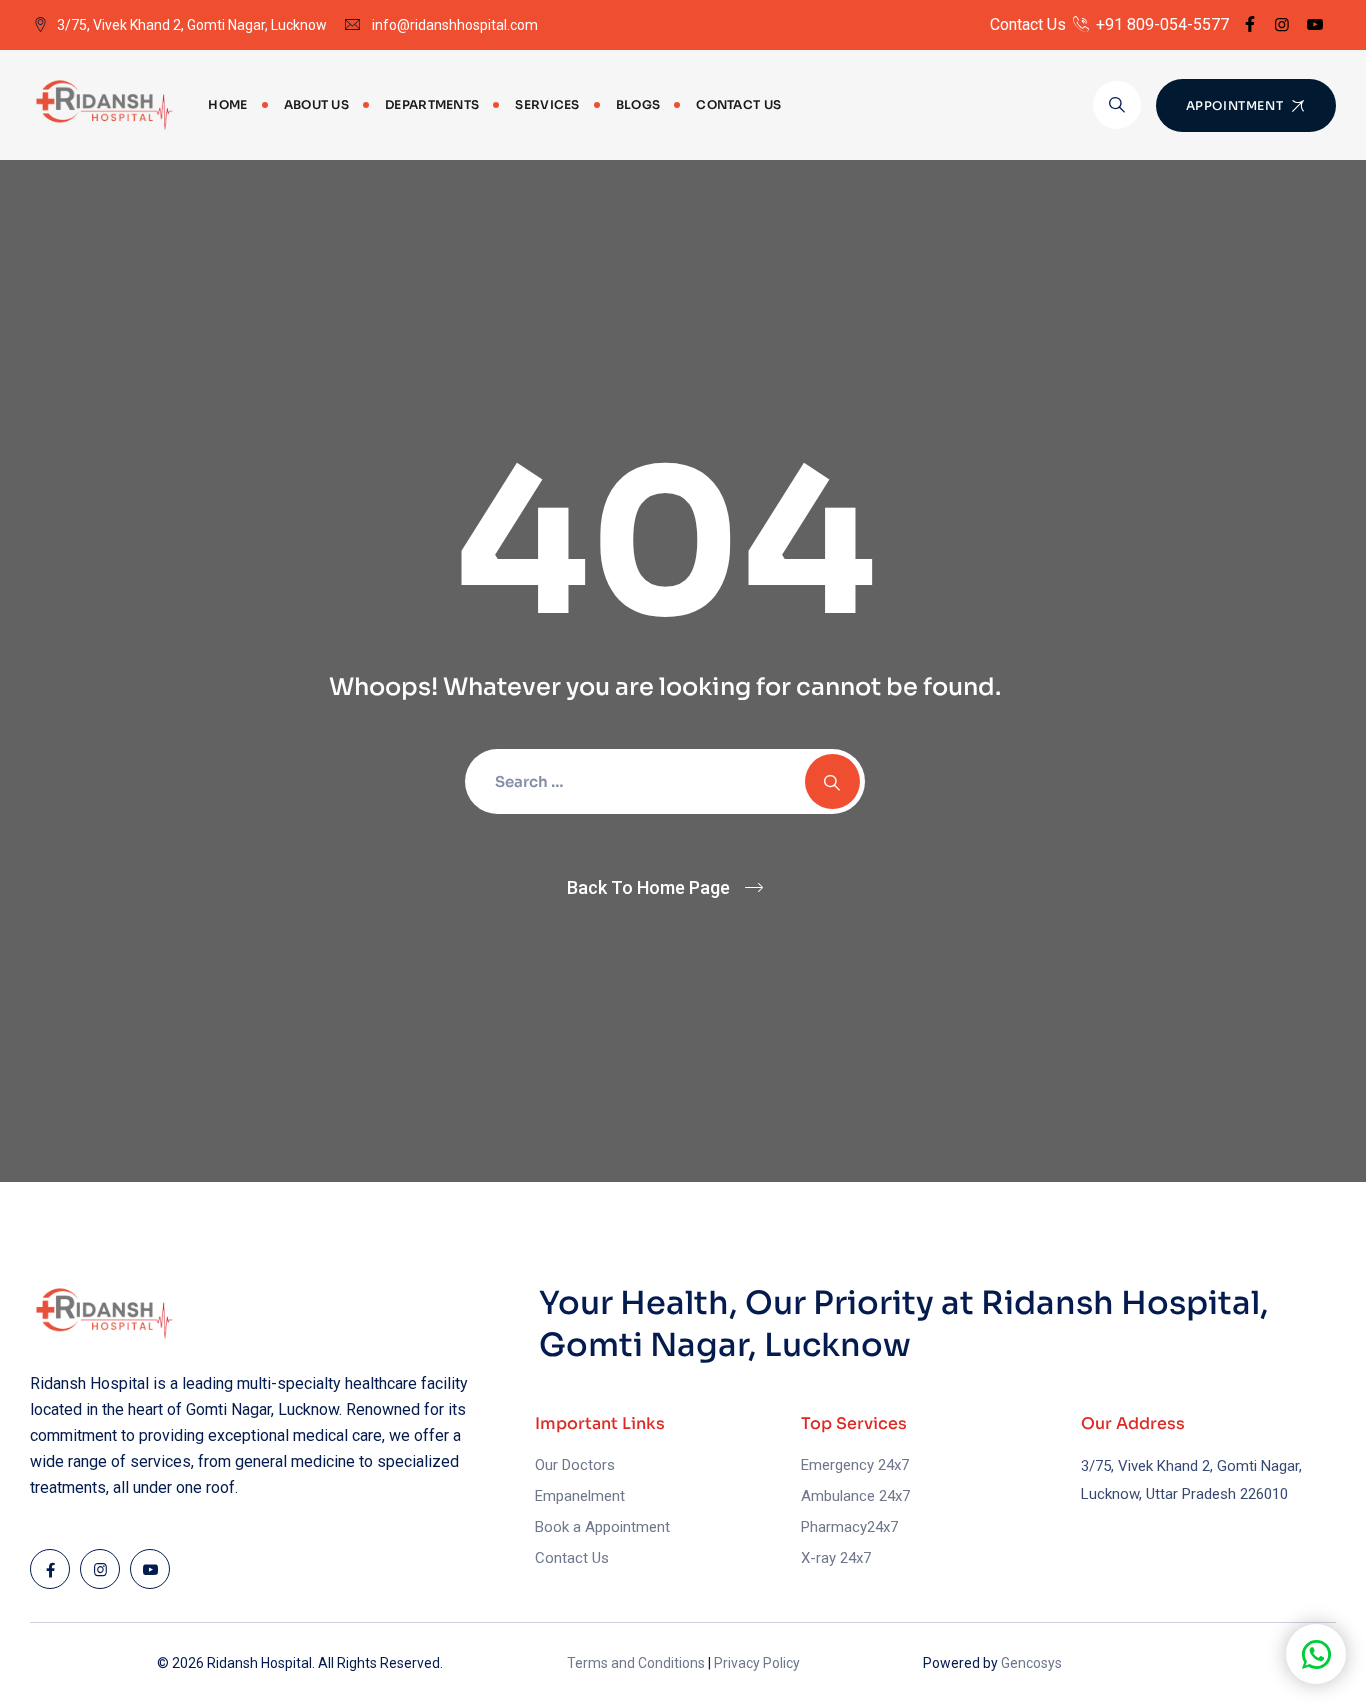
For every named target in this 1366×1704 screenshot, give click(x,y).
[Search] (1117, 105)
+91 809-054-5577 (1160, 24)
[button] (1316, 1654)
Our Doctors (575, 1465)
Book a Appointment (602, 1527)
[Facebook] (1250, 24)
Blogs (638, 104)
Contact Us (738, 104)
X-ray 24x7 (836, 1558)
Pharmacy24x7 (849, 1527)
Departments (432, 104)
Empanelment (580, 1496)
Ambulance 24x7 (855, 1496)
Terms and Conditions (636, 1663)
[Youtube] (1315, 24)
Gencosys (1031, 1663)
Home (227, 104)
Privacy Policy (757, 1663)
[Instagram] (1282, 24)
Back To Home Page (648, 887)
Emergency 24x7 (855, 1465)
